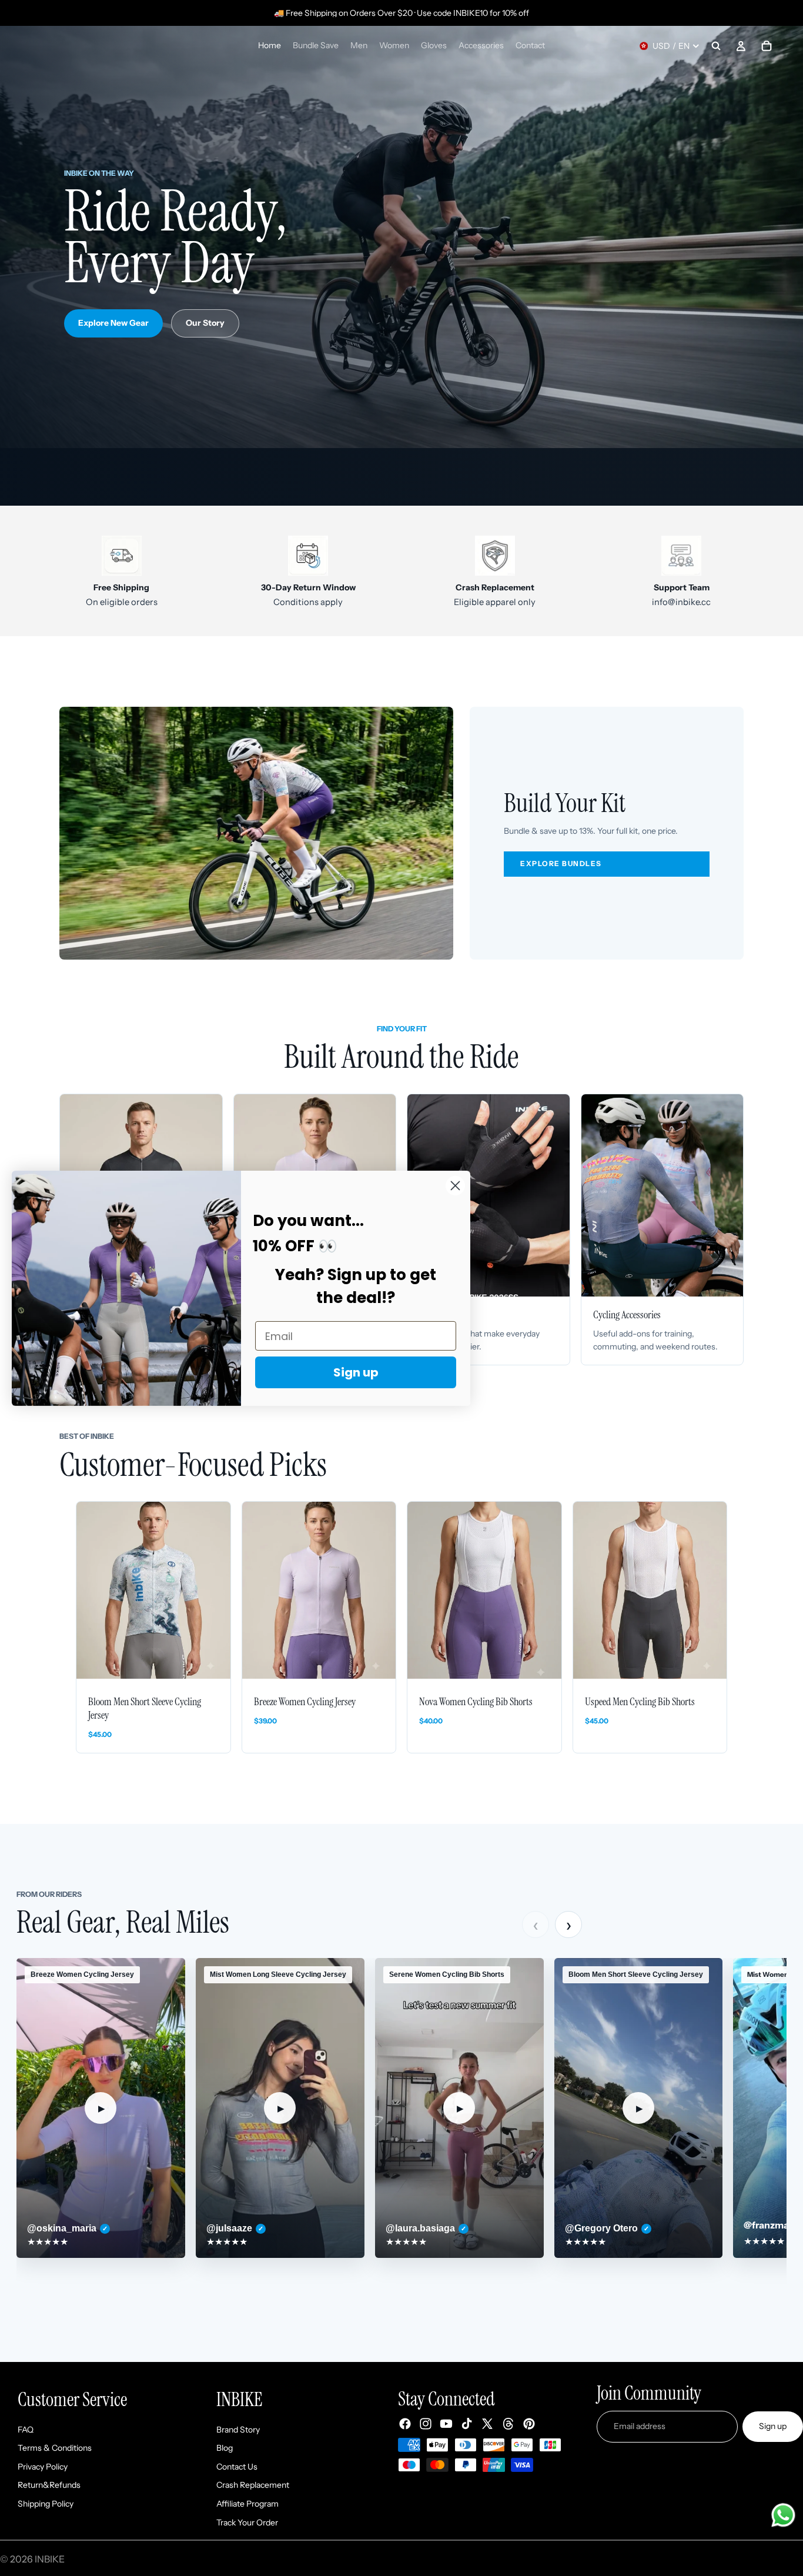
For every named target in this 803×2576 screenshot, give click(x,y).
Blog (225, 2448)
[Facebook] (405, 2424)
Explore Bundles (561, 863)
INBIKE (50, 2559)
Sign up (773, 2427)
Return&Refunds (49, 2485)
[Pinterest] (529, 2424)
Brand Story (238, 2430)
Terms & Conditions (55, 2448)
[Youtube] (446, 2424)
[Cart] (767, 46)
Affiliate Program (247, 2504)
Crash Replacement (253, 2485)
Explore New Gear (113, 323)
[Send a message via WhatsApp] (783, 2515)
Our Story (205, 323)
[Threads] (508, 2424)
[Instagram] (426, 2424)
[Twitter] (487, 2424)
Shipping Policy (46, 2504)
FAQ (26, 2430)
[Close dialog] (455, 1185)
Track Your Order (247, 2522)
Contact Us (237, 2467)
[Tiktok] (467, 2424)
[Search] (716, 46)
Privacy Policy (43, 2467)
